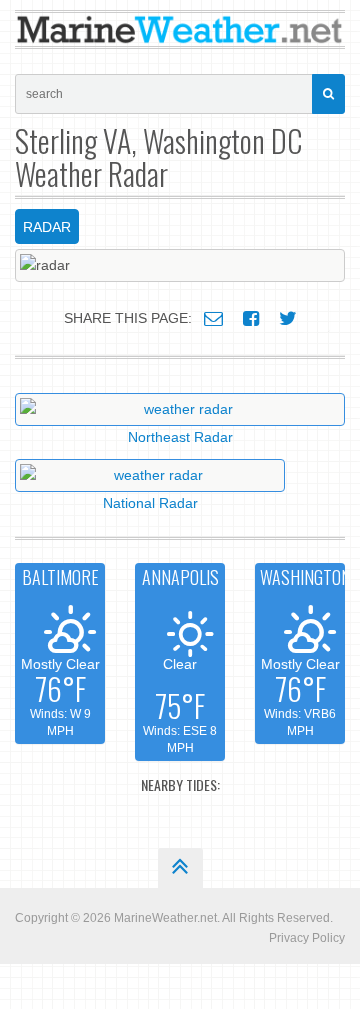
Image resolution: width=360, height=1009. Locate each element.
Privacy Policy (307, 938)
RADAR (47, 227)
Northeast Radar (180, 437)
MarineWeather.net (165, 918)
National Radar (150, 503)
